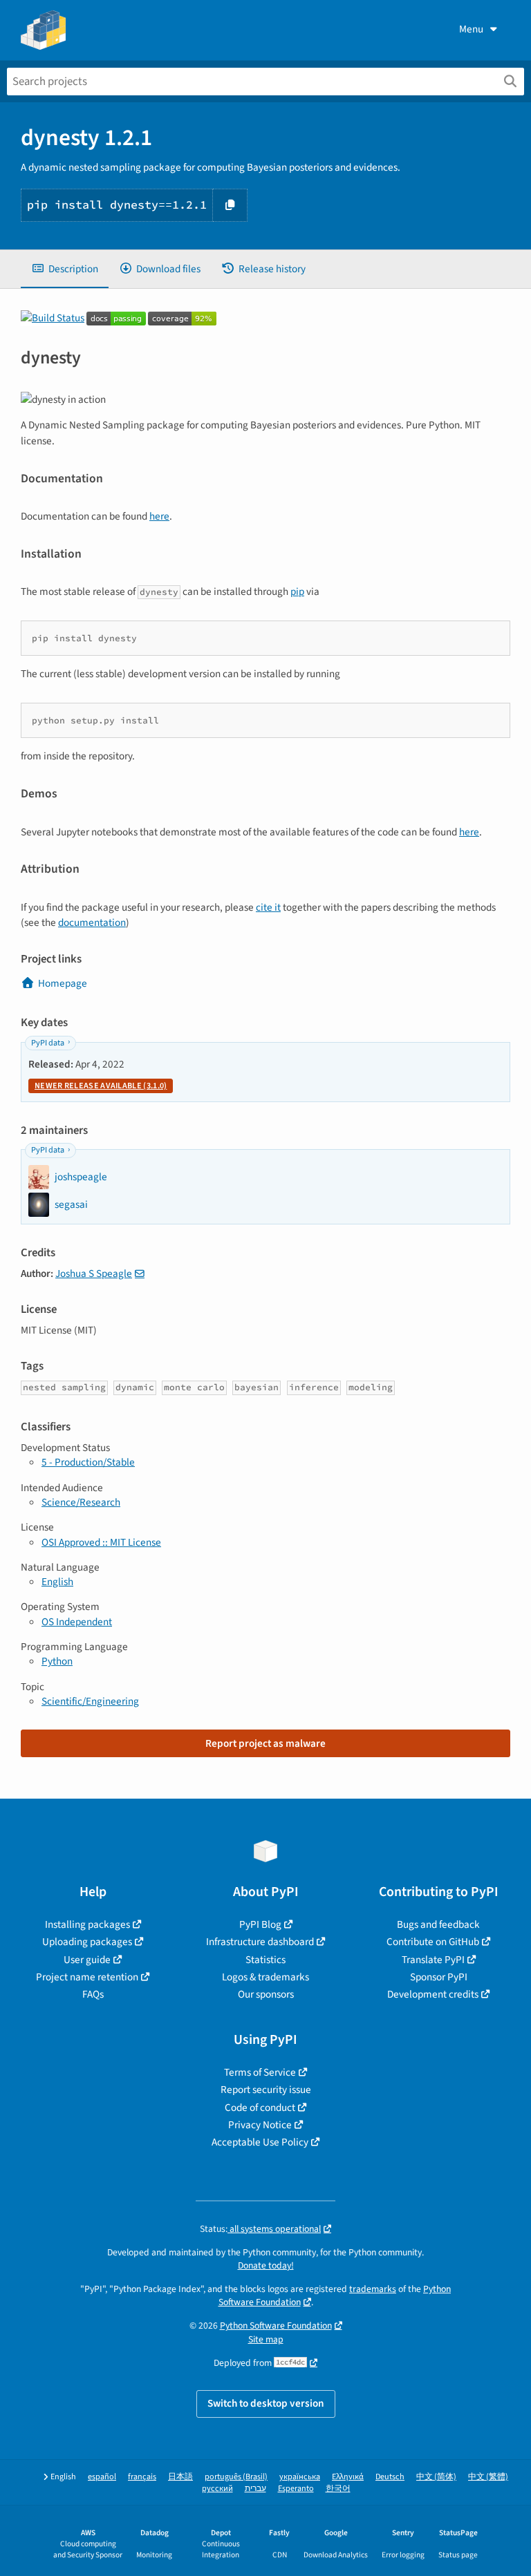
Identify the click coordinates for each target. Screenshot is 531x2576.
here (159, 516)
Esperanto (296, 2489)
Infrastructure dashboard (260, 1942)
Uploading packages (87, 1942)
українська (300, 2477)
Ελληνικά (348, 2477)
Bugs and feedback (438, 1924)
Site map (266, 2339)
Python (57, 1661)
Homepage (63, 983)
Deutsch (390, 2477)
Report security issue (266, 2090)
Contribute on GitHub (433, 1942)
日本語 (180, 2477)
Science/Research (81, 1502)
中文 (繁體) (488, 2477)
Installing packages (87, 1924)
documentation (92, 922)
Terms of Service (260, 2072)
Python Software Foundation (276, 2326)
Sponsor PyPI (439, 1977)
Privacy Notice (260, 2125)
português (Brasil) (236, 2477)
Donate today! (266, 2265)
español (102, 2477)
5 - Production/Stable (88, 1462)
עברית (255, 2489)
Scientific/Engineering (90, 1701)
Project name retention (87, 1977)
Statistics (265, 1960)
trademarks (373, 2289)
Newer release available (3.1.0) (101, 1086)
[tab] (65, 269)
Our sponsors (266, 1994)
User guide (87, 1960)
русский (217, 2489)
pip (297, 591)
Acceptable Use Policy (260, 2142)
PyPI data (48, 1043)
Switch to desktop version (266, 2403)
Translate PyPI (433, 1960)
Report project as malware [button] (265, 1743)
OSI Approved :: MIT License (101, 1542)
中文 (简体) (436, 2477)
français (142, 2477)
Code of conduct (260, 2108)
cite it (268, 907)
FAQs (93, 1994)
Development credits (433, 1994)
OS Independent (77, 1622)
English (57, 1582)
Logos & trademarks (265, 1977)
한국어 (338, 2489)
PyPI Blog (260, 1924)
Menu (471, 29)
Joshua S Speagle (94, 1273)
